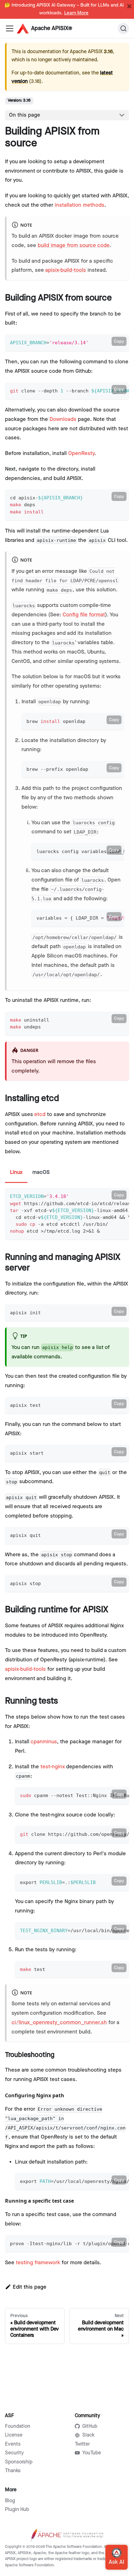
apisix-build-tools (66, 270)
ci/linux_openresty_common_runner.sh (59, 2023)
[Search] (123, 28)
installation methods (80, 205)
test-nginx (53, 1767)
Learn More (76, 13)
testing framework (38, 2263)
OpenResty (81, 453)
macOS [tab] (41, 1172)
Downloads (63, 419)
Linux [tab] (16, 1172)
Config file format (84, 615)
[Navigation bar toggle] (10, 28)
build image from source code (74, 245)
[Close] (129, 6)
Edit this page (30, 2287)
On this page (25, 115)
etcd (40, 1114)
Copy (119, 341)
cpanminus (44, 1742)
